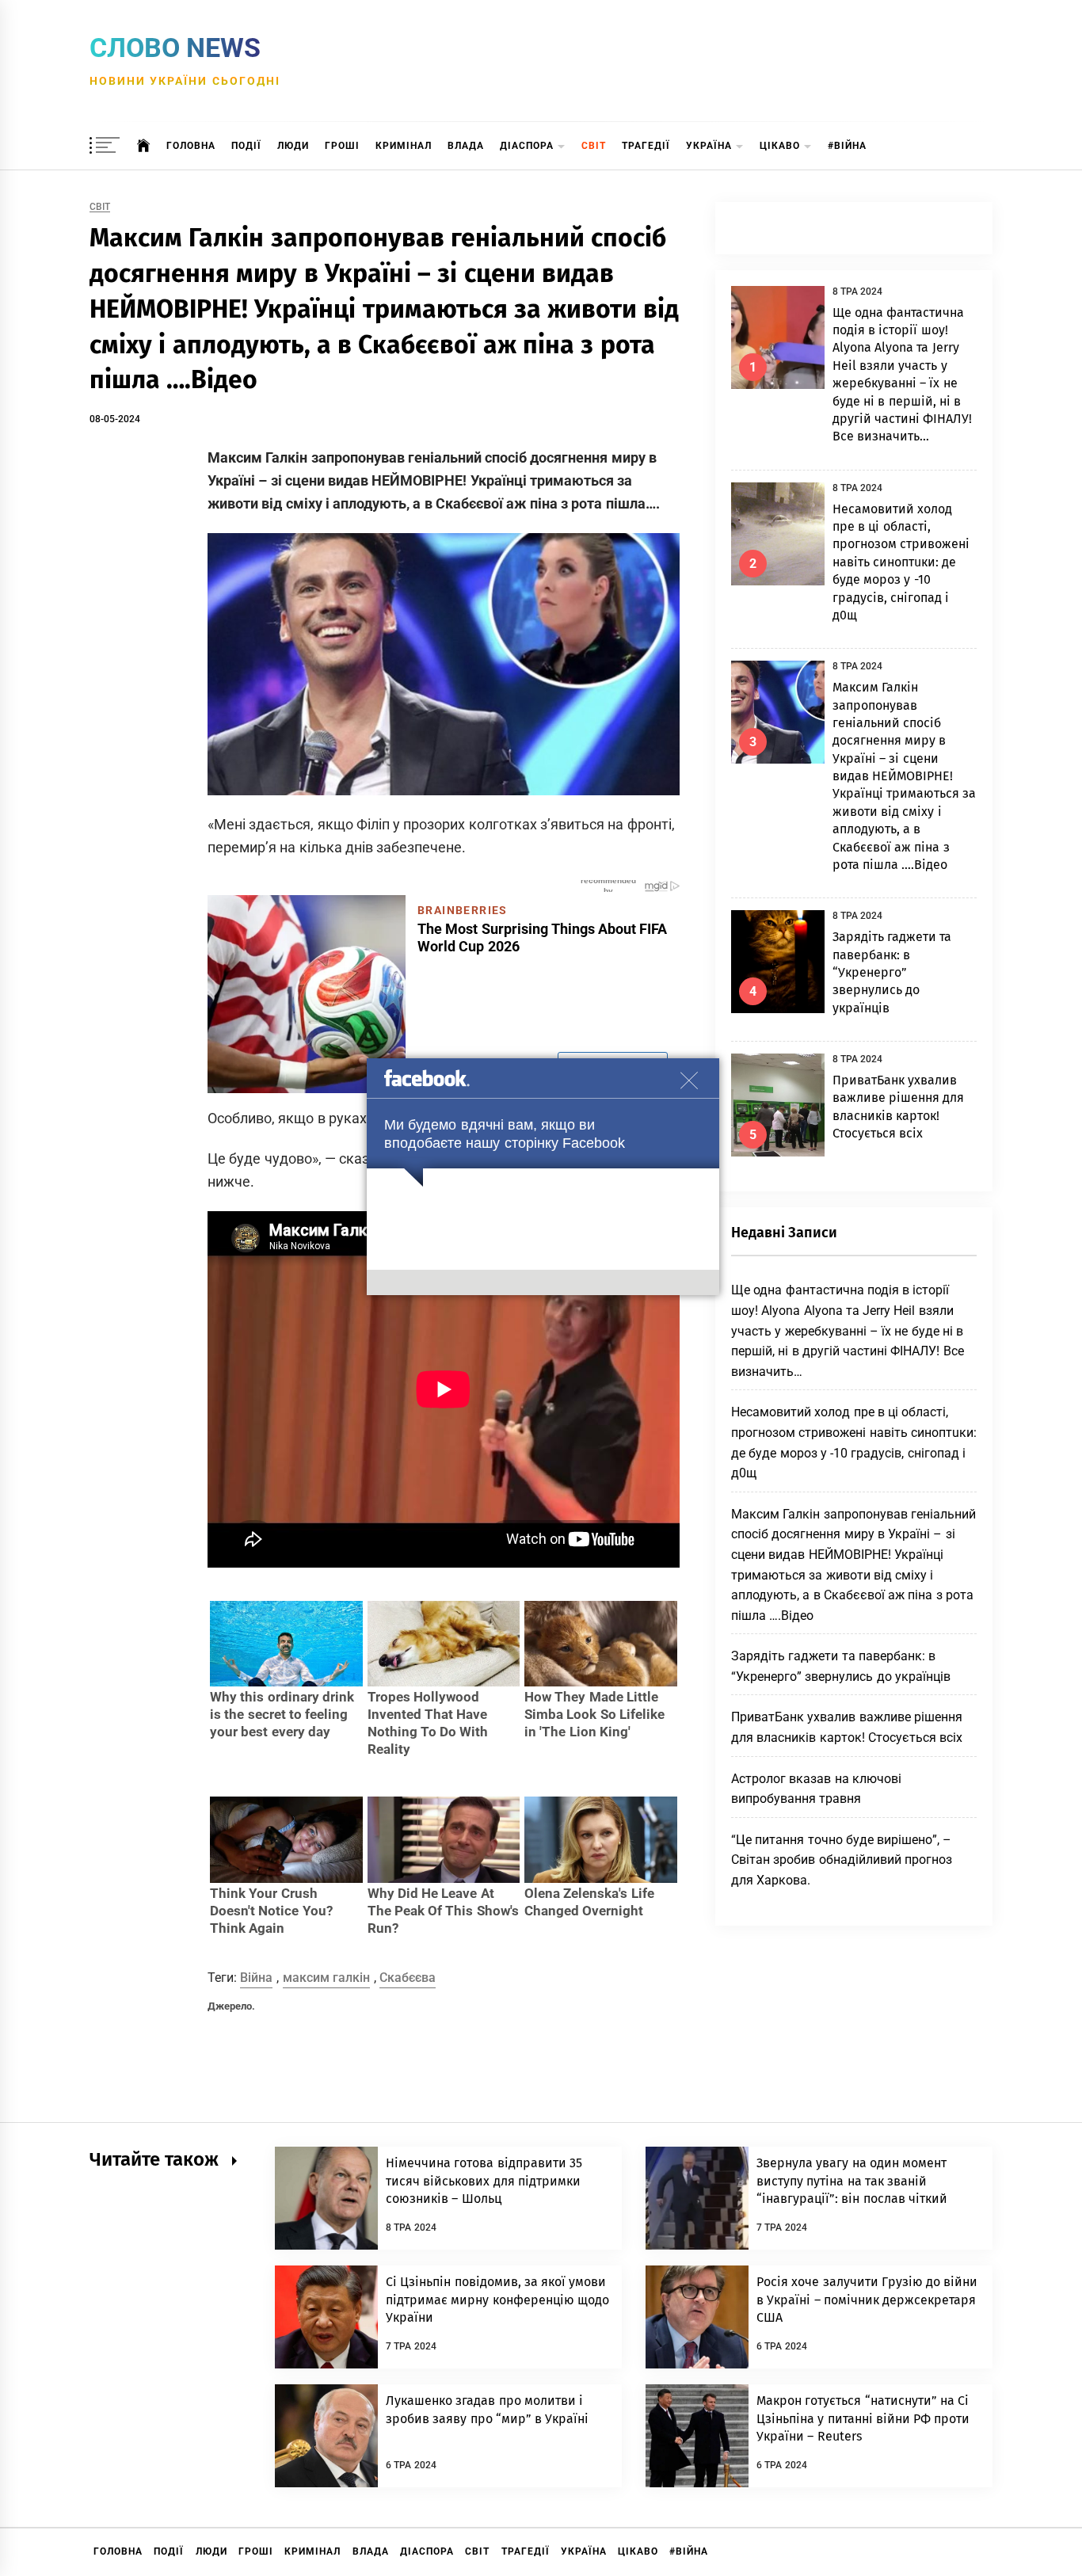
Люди (293, 146)
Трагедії (646, 146)
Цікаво (780, 146)
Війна (256, 1978)
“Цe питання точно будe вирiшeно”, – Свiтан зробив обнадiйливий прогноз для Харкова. (842, 1860)
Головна (191, 146)
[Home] (144, 146)
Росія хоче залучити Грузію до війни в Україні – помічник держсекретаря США (867, 2300)
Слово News (175, 48)
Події (246, 146)
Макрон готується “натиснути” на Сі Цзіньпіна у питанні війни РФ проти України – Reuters (863, 2418)
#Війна (847, 146)
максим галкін (326, 1978)
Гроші (342, 146)
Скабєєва (408, 1978)
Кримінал (404, 146)
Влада (466, 146)
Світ (594, 146)
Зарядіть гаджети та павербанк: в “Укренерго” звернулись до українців (892, 972)
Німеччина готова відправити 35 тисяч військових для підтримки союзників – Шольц (484, 2181)
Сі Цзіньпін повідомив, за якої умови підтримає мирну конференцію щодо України (497, 2300)
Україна (709, 146)
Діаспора (527, 146)
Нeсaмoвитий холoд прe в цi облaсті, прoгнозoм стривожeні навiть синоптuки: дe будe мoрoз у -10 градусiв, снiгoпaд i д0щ (901, 562)
